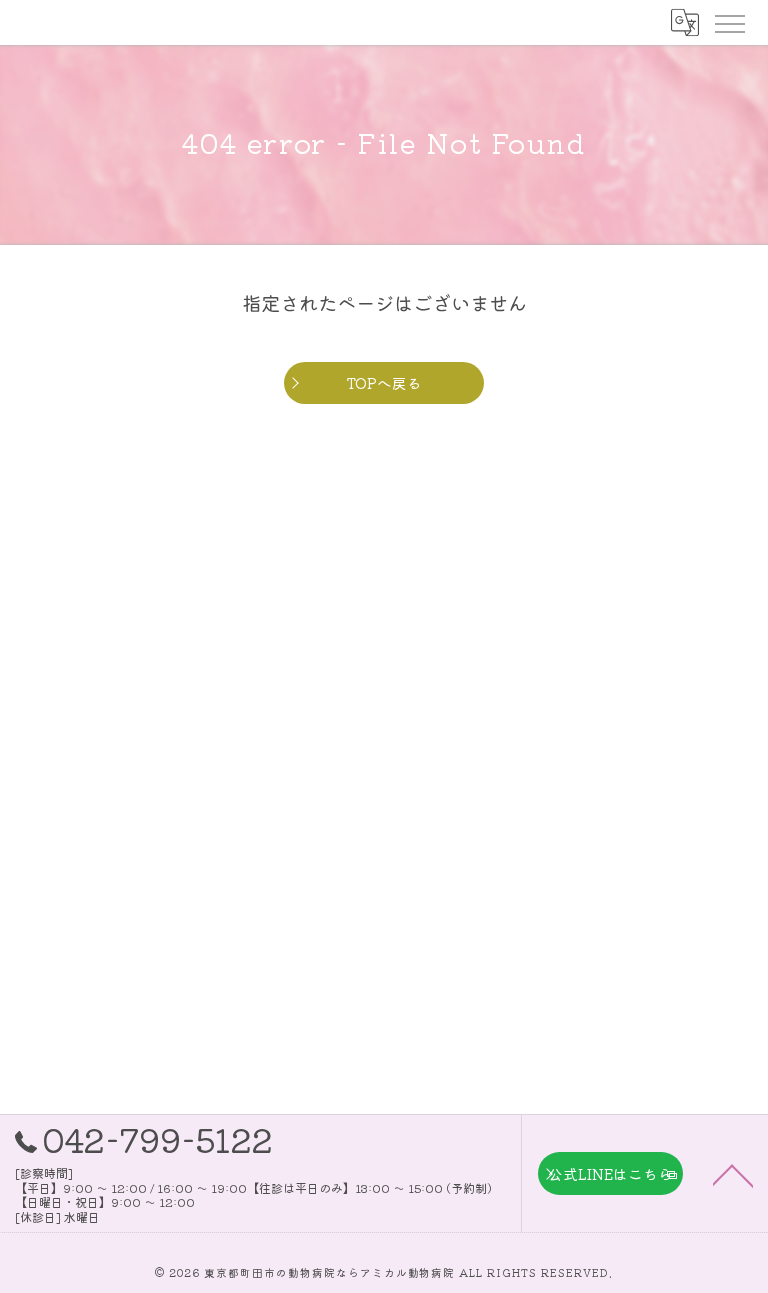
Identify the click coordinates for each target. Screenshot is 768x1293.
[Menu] (729, 22)
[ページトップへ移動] (733, 1174)
